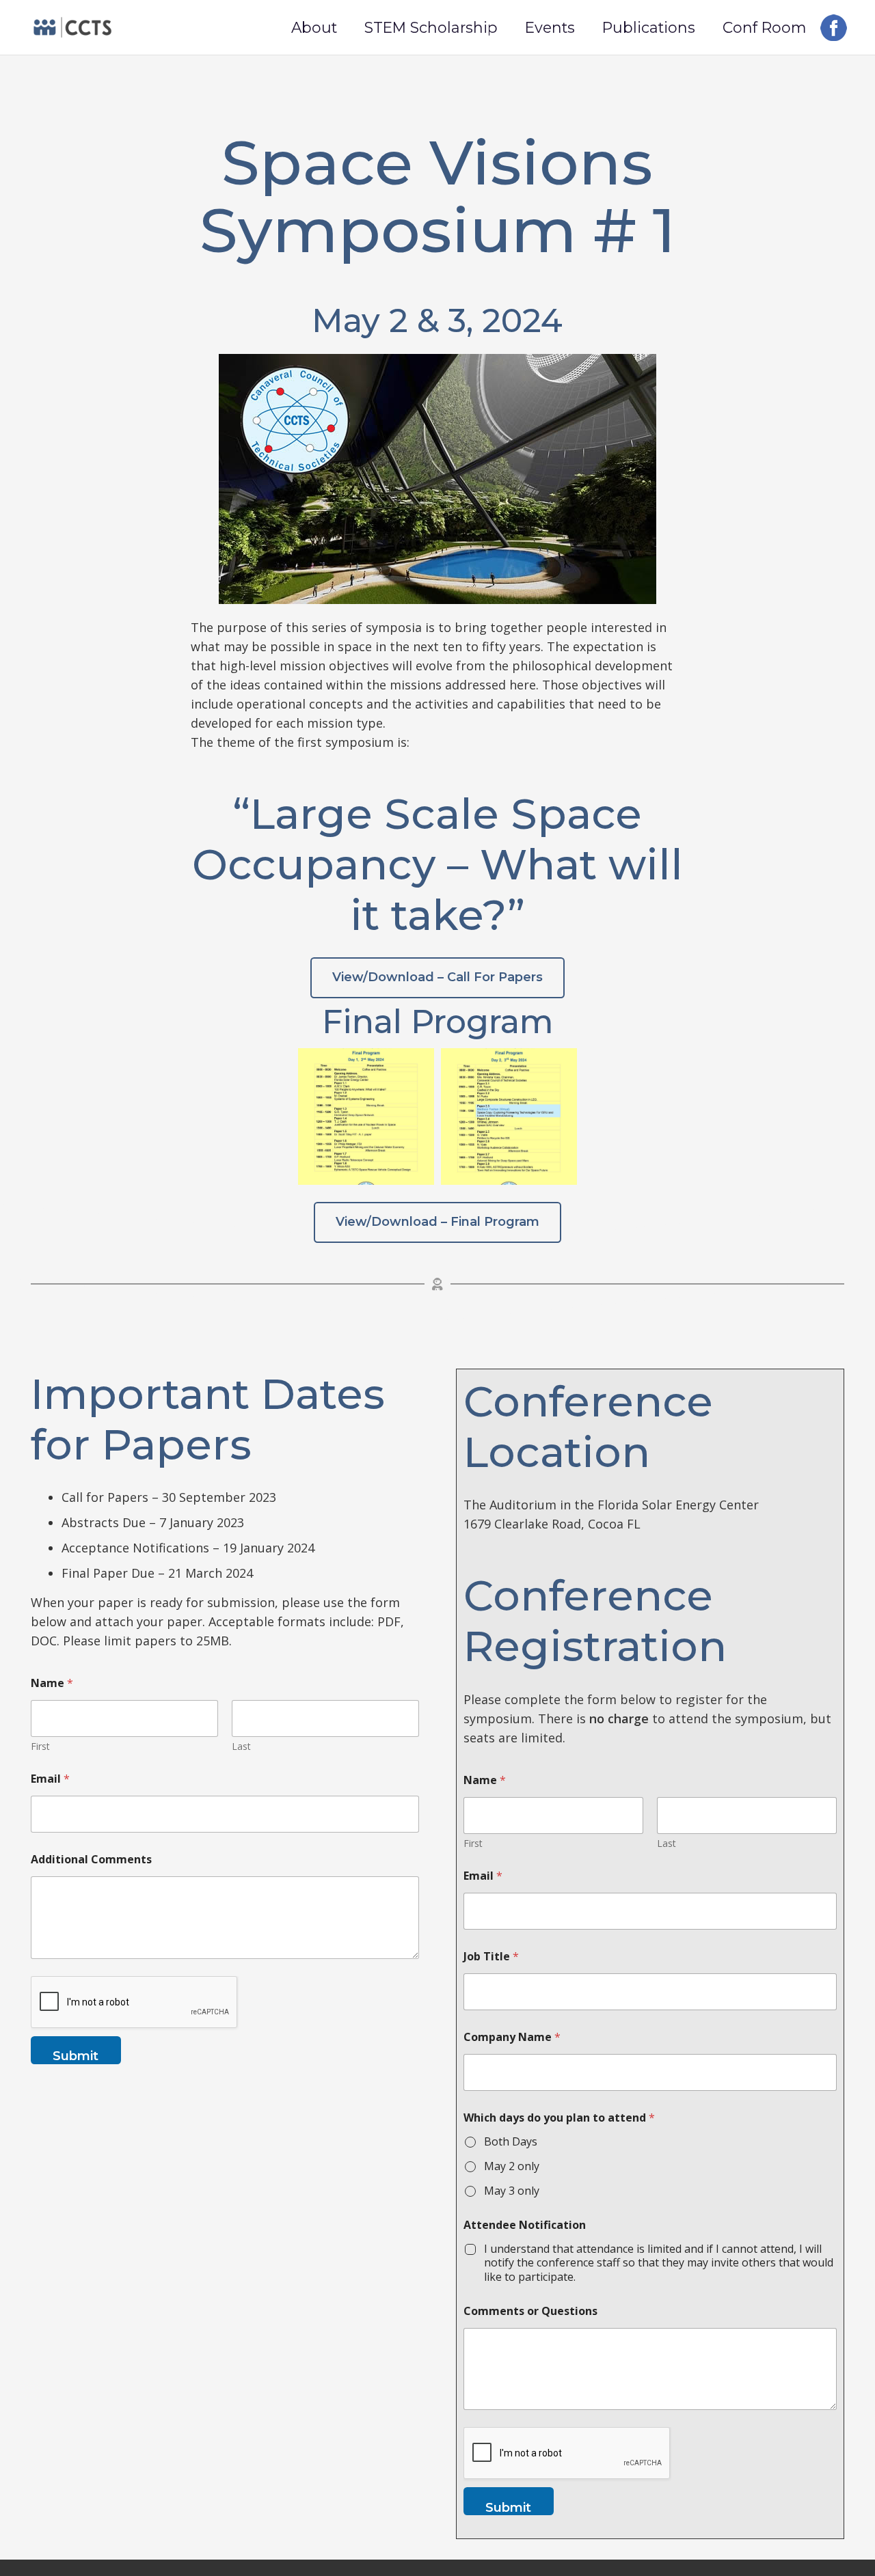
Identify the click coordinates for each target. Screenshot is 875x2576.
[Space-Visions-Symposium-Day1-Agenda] (366, 1116)
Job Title (491, 1957)
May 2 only (512, 2166)
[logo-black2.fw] (72, 27)
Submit (76, 2056)
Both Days (511, 2142)
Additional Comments (91, 1860)
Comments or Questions (530, 2311)
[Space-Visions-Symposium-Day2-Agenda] (509, 1116)
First (40, 1746)
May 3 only (512, 2191)
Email (50, 1779)
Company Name (512, 2037)
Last (241, 1746)
